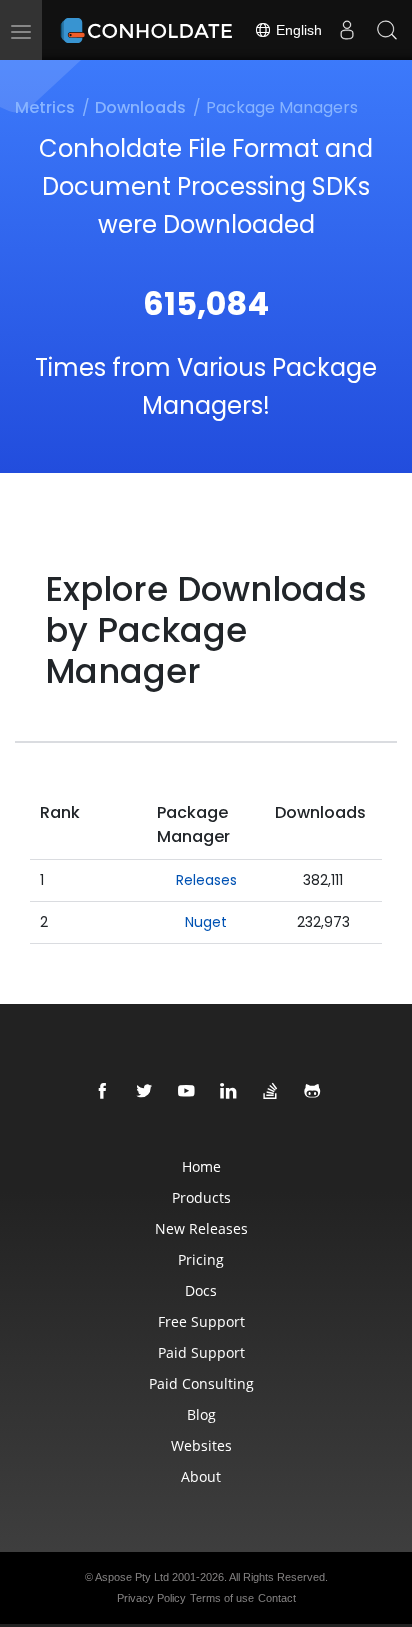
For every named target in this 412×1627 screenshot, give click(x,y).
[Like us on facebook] (103, 1092)
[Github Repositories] (313, 1092)
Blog (201, 1414)
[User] (347, 30)
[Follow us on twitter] (145, 1092)
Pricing (201, 1259)
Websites (201, 1445)
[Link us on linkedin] (229, 1092)
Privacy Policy (151, 1598)
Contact (277, 1598)
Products (201, 1197)
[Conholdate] (149, 30)
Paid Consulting (201, 1383)
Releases (206, 880)
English (297, 30)
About (201, 1476)
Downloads (140, 107)
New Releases (201, 1228)
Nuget (206, 922)
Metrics (45, 107)
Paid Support (201, 1352)
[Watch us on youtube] (187, 1092)
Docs (201, 1290)
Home (201, 1166)
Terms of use (222, 1598)
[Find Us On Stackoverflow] (271, 1092)
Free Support (201, 1321)
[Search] (387, 30)
